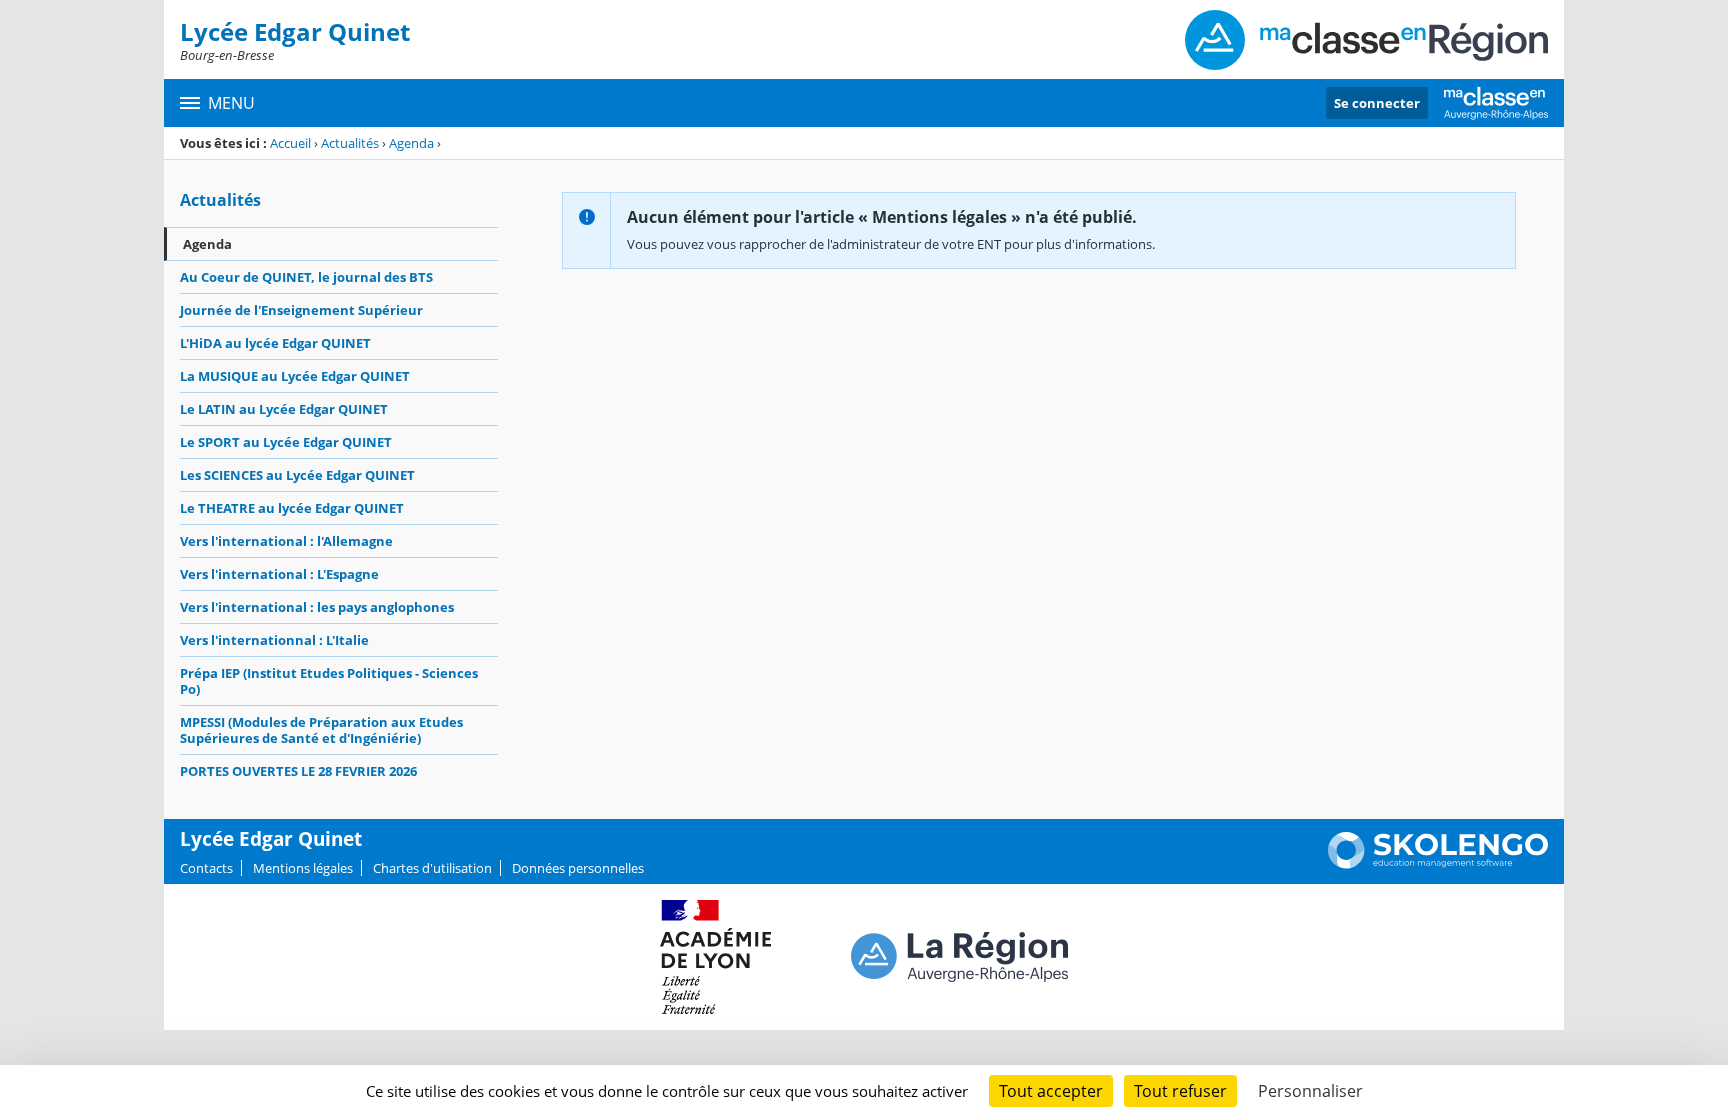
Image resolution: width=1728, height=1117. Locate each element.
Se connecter (1377, 103)
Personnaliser (1310, 1091)
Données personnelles (578, 868)
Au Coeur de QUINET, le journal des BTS (306, 277)
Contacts (206, 868)
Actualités (350, 143)
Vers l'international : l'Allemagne (286, 541)
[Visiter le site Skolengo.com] (1438, 864)
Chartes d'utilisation (432, 868)
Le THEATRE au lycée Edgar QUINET (292, 508)
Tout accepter (1051, 1091)
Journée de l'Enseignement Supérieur (301, 310)
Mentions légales (303, 868)
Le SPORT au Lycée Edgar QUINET (286, 442)
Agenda (411, 143)
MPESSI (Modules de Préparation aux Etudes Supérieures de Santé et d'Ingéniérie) (321, 730)
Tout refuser (1180, 1091)
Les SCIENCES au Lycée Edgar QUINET (297, 475)
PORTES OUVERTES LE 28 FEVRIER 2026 (298, 771)
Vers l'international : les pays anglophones (317, 607)
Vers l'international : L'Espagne (279, 574)
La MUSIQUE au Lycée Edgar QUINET (295, 376)
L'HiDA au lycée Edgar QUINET (275, 343)
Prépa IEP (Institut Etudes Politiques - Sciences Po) (329, 681)
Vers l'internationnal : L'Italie (274, 640)
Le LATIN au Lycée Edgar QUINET (284, 409)
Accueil (290, 143)
